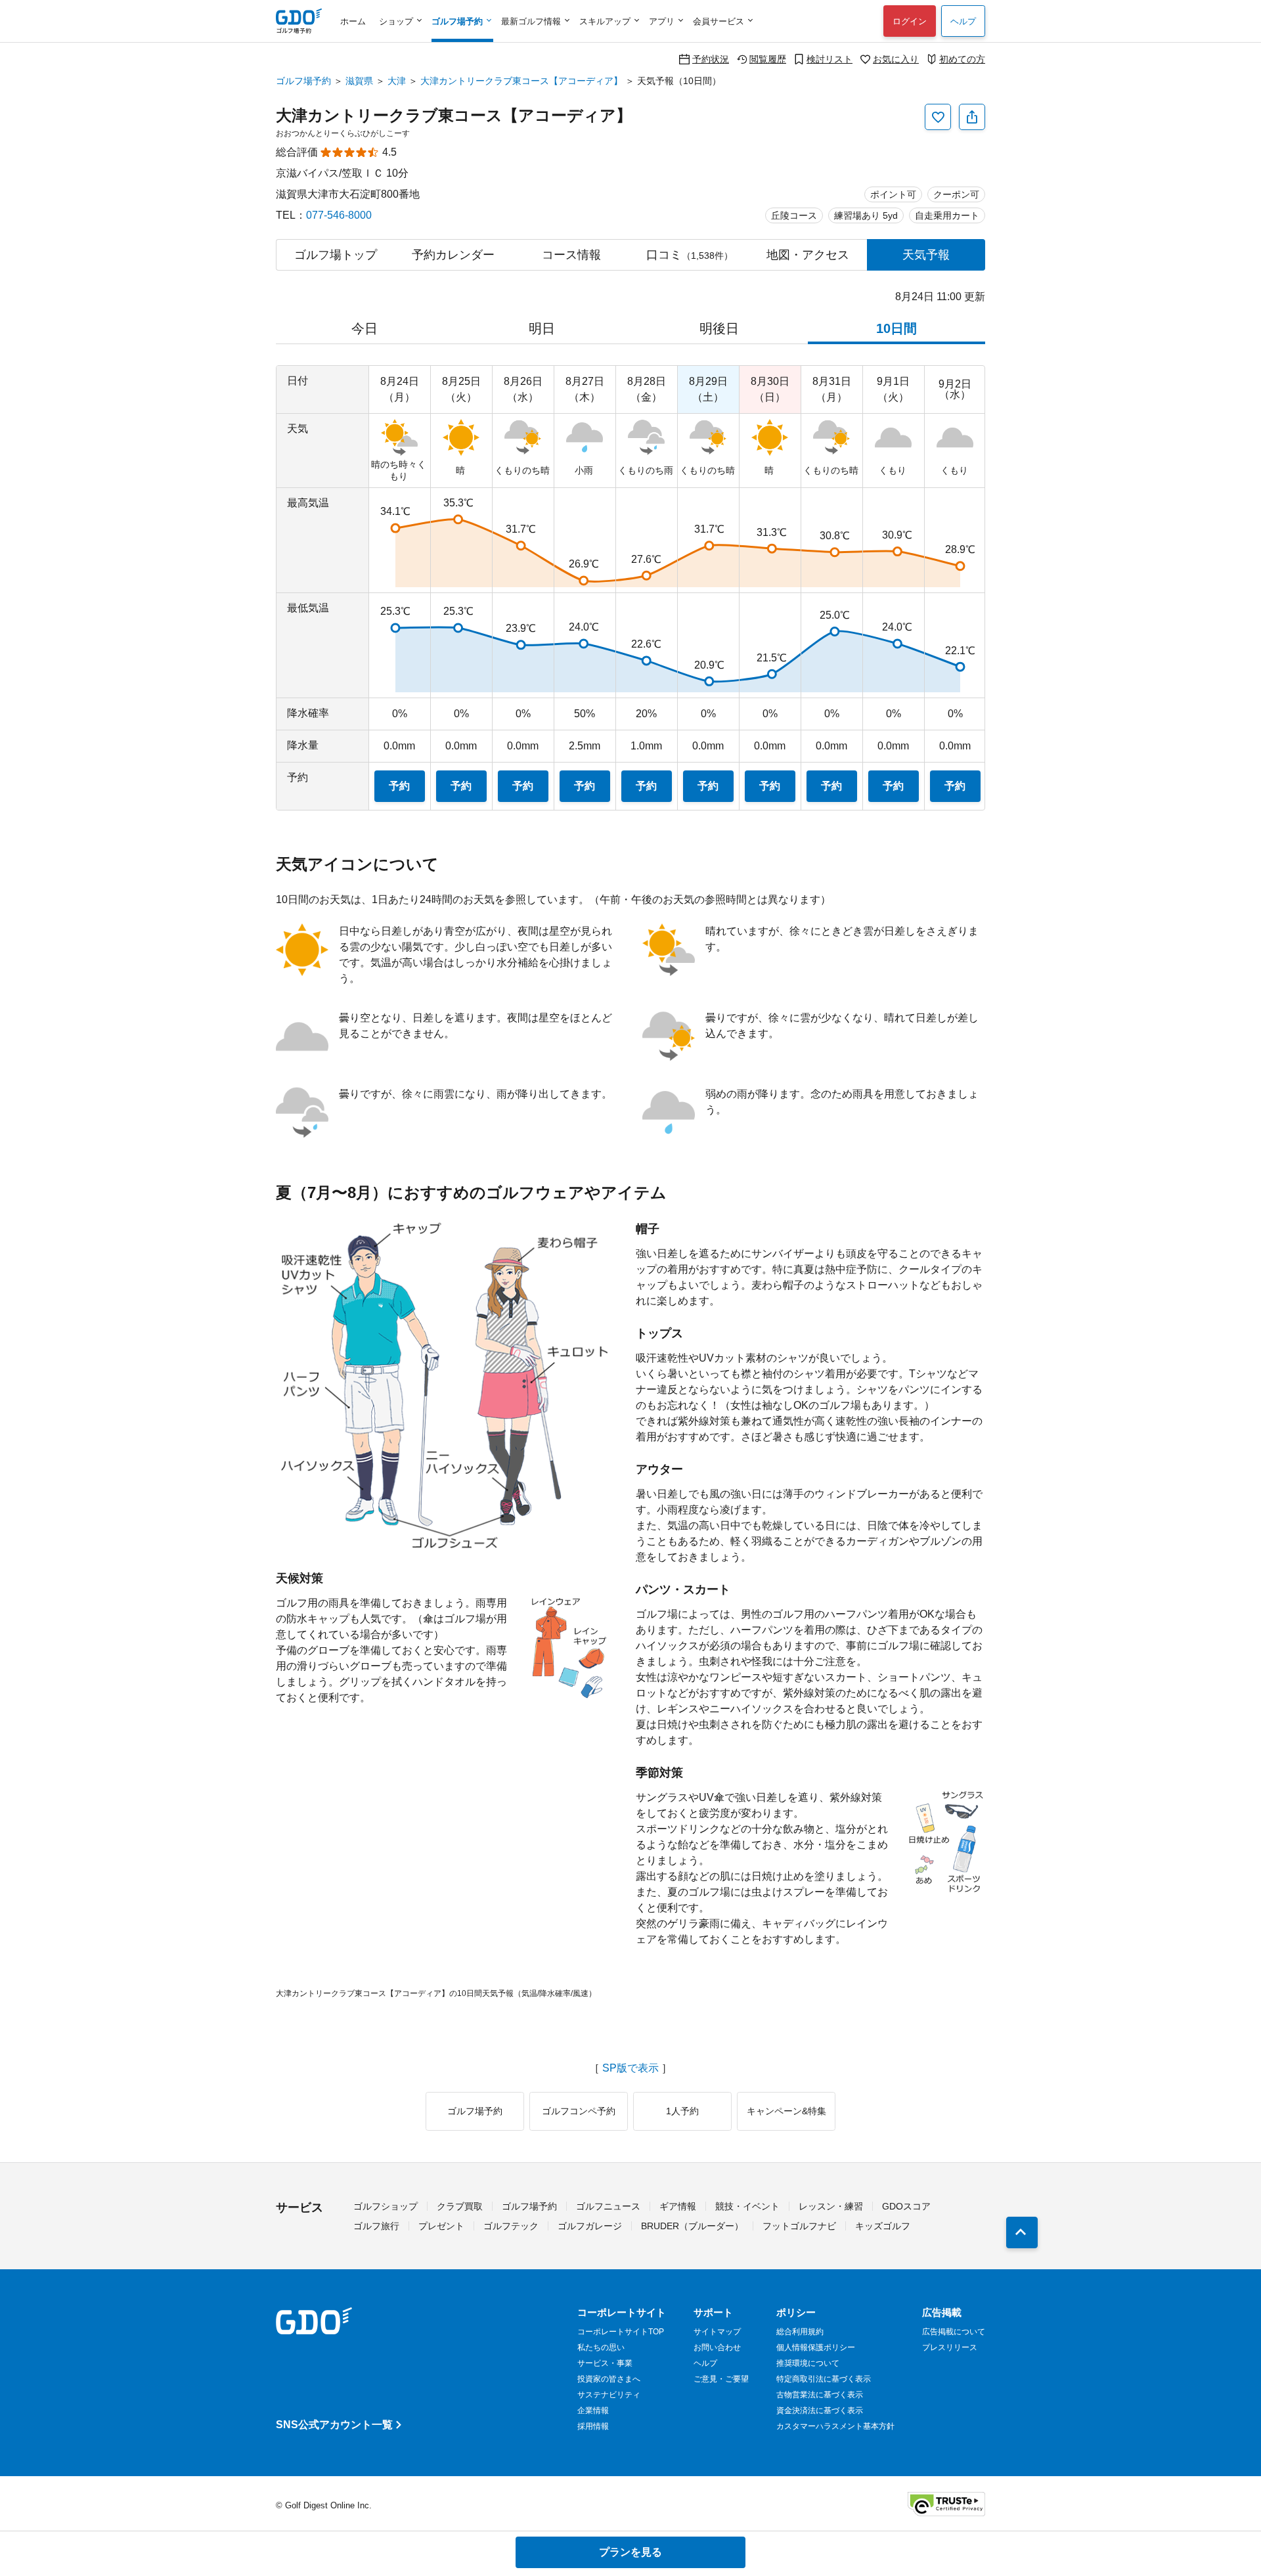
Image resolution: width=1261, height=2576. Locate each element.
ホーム (353, 21)
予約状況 (711, 59)
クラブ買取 (460, 2206)
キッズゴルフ (883, 2226)
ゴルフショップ (386, 2206)
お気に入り (896, 59)
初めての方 (962, 59)
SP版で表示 (630, 2068)
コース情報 (571, 255)
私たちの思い (601, 2347)
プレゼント (441, 2226)
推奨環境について (808, 2363)
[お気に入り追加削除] (938, 117)
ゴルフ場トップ (336, 255)
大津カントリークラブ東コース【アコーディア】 (521, 81)
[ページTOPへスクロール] (1022, 2232)
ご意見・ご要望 (721, 2379)
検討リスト (830, 59)
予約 (399, 786)
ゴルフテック (511, 2226)
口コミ (690, 255)
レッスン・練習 (831, 2206)
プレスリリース (950, 2347)
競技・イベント (747, 2206)
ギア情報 (678, 2206)
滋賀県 (359, 81)
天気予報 (926, 255)
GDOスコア (906, 2206)
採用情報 (593, 2426)
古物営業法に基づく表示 (820, 2395)
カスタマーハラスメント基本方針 (835, 2426)
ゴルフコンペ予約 (579, 2111)
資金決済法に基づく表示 (820, 2410)
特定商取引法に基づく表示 (824, 2379)
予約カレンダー (453, 255)
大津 (397, 81)
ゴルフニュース (608, 2206)
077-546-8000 (339, 215)
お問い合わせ (717, 2347)
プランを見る (630, 2552)
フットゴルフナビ (799, 2226)
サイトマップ (717, 2332)
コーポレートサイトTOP (621, 2332)
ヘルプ (963, 21)
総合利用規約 (800, 2332)
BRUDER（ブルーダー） (692, 2226)
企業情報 (593, 2410)
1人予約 (682, 2111)
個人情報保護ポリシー (816, 2347)
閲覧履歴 (768, 59)
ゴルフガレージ (590, 2226)
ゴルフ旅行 (376, 2226)
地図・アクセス (808, 255)
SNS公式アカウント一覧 (334, 2425)
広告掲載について (954, 2332)
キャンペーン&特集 (786, 2111)
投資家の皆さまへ (609, 2379)
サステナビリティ (609, 2395)
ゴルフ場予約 (303, 81)
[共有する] (972, 117)
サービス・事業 (605, 2363)
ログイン (910, 21)
